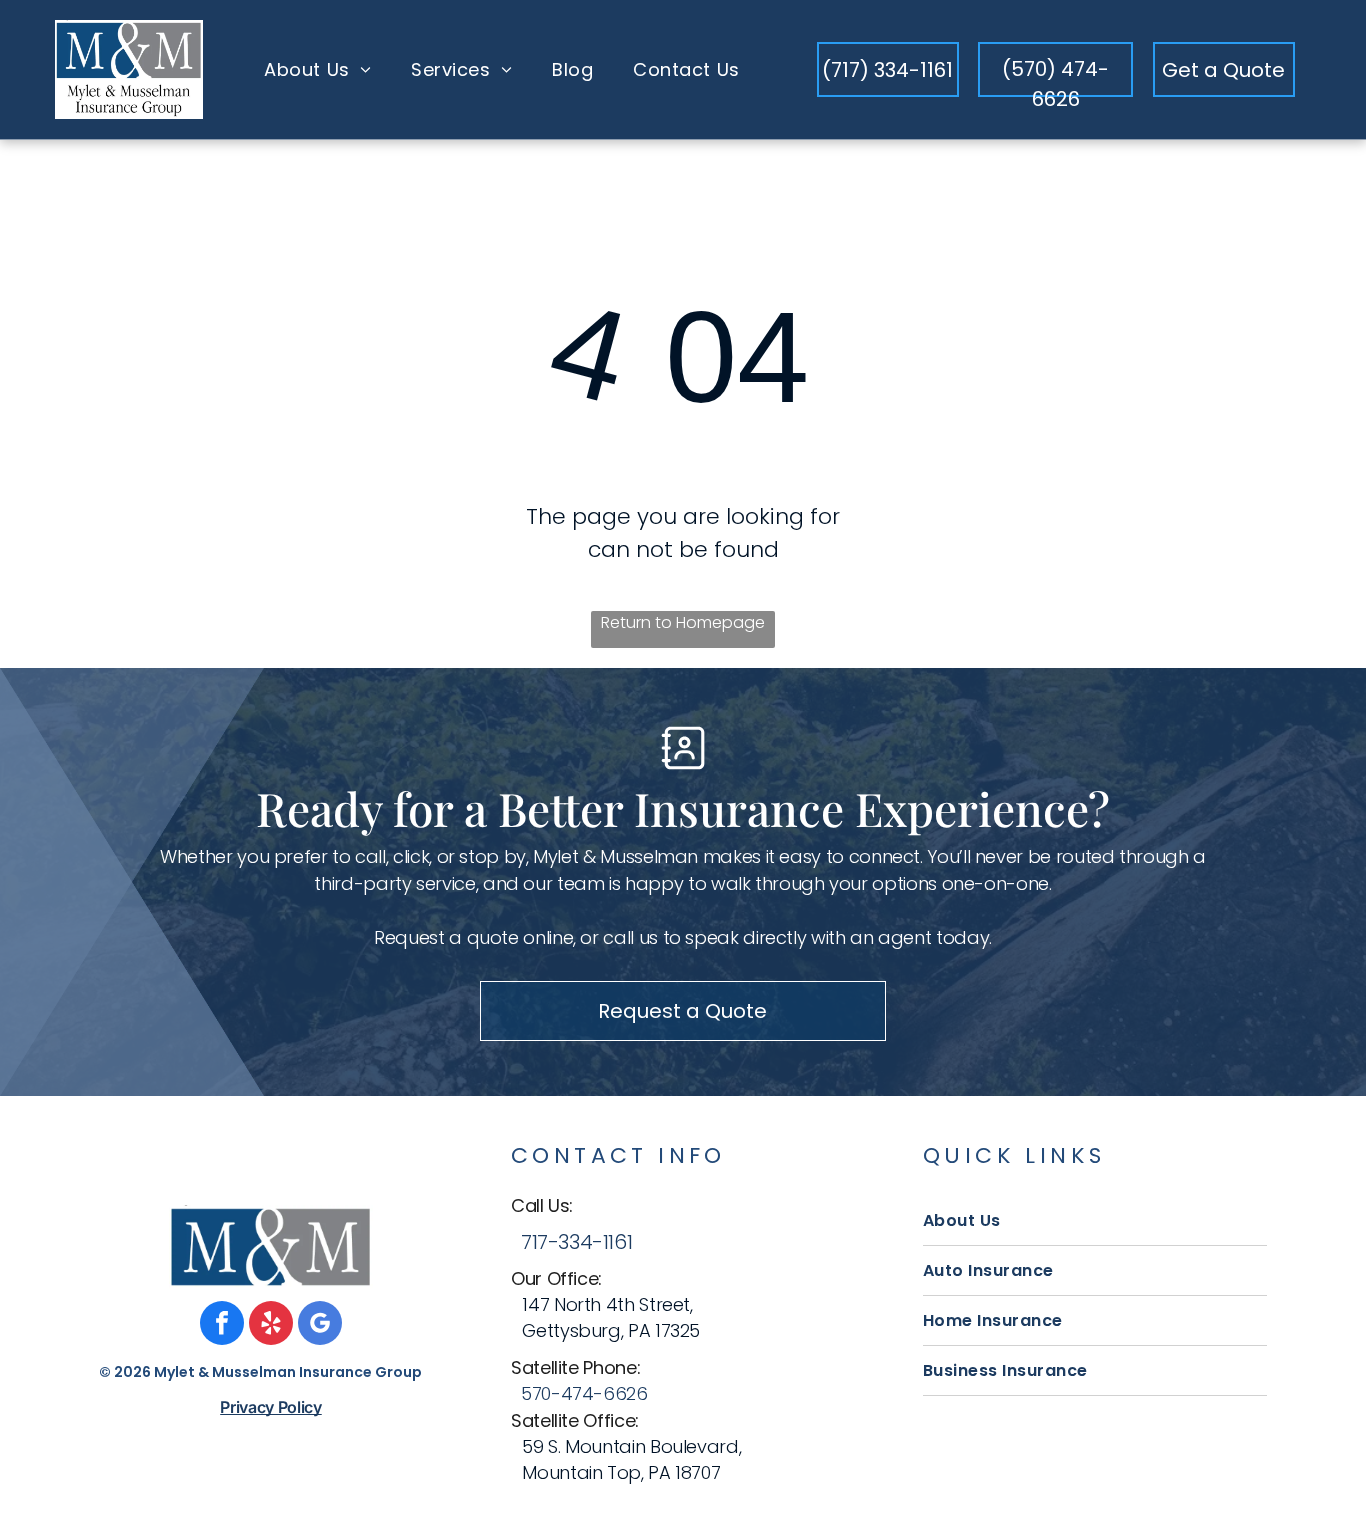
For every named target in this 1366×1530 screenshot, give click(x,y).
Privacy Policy (271, 1407)
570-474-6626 (584, 1393)
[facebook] (222, 1325)
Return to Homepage (683, 622)
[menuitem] (317, 70)
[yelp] (271, 1325)
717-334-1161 (576, 1242)
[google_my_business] (320, 1325)
